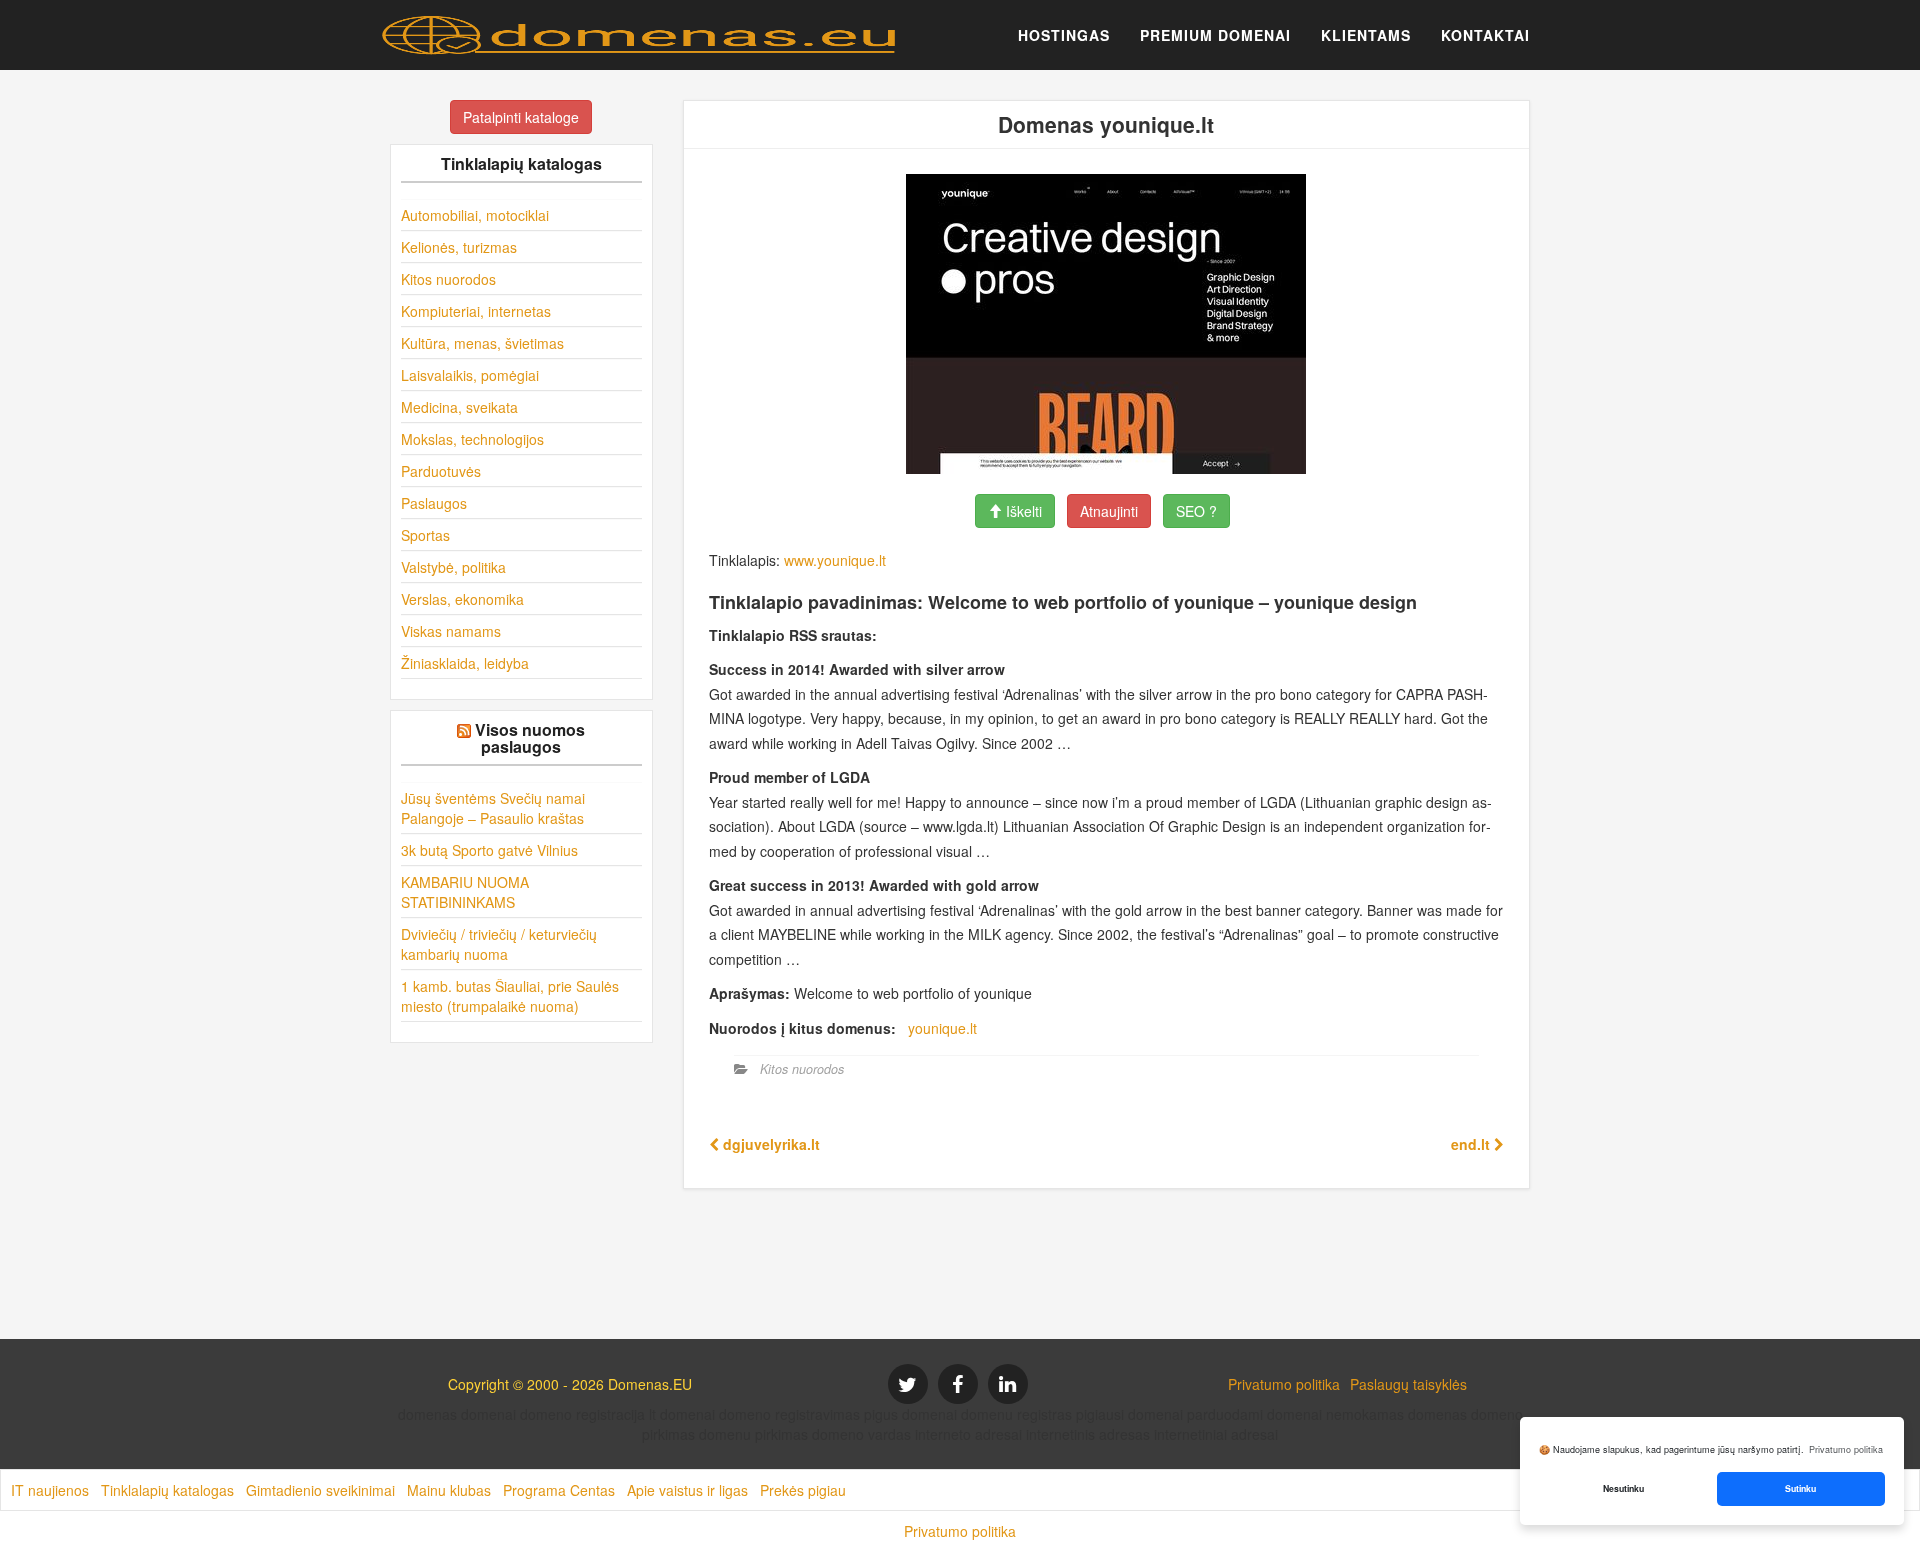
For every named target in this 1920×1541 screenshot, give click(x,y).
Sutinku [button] (1800, 1488)
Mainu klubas (449, 1490)
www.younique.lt (835, 560)
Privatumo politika (1284, 1384)
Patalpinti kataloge (521, 117)
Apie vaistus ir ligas (687, 1490)
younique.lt (942, 1028)
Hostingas (1064, 35)
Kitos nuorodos (448, 279)
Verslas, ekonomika (462, 599)
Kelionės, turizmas (459, 247)
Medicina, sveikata (459, 407)
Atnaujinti (1109, 511)
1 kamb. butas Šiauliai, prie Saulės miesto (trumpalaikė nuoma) (510, 996)
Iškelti (1022, 511)
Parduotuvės (441, 471)
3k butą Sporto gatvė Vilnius (489, 850)
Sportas (425, 535)
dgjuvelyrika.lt (769, 1144)
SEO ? (1196, 511)
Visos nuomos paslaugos (530, 738)
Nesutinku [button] (1623, 1488)
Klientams (1366, 35)
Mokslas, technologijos (472, 439)
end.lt (1472, 1144)
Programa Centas (559, 1490)
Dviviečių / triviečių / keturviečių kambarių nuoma (499, 944)
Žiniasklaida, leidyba (465, 663)
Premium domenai (1215, 35)
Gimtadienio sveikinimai (320, 1490)
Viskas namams (451, 631)
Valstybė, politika (453, 567)
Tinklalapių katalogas (167, 1490)
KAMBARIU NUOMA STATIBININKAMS (465, 892)
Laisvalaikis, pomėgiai (470, 375)
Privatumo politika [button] (1846, 1449)
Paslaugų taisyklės (1408, 1384)
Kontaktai (1485, 35)
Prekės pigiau (803, 1490)
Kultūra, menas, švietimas (482, 343)
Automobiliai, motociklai (475, 215)
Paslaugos (434, 503)
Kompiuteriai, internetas (476, 311)
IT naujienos (50, 1490)
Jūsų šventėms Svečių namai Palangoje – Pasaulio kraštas (493, 808)
